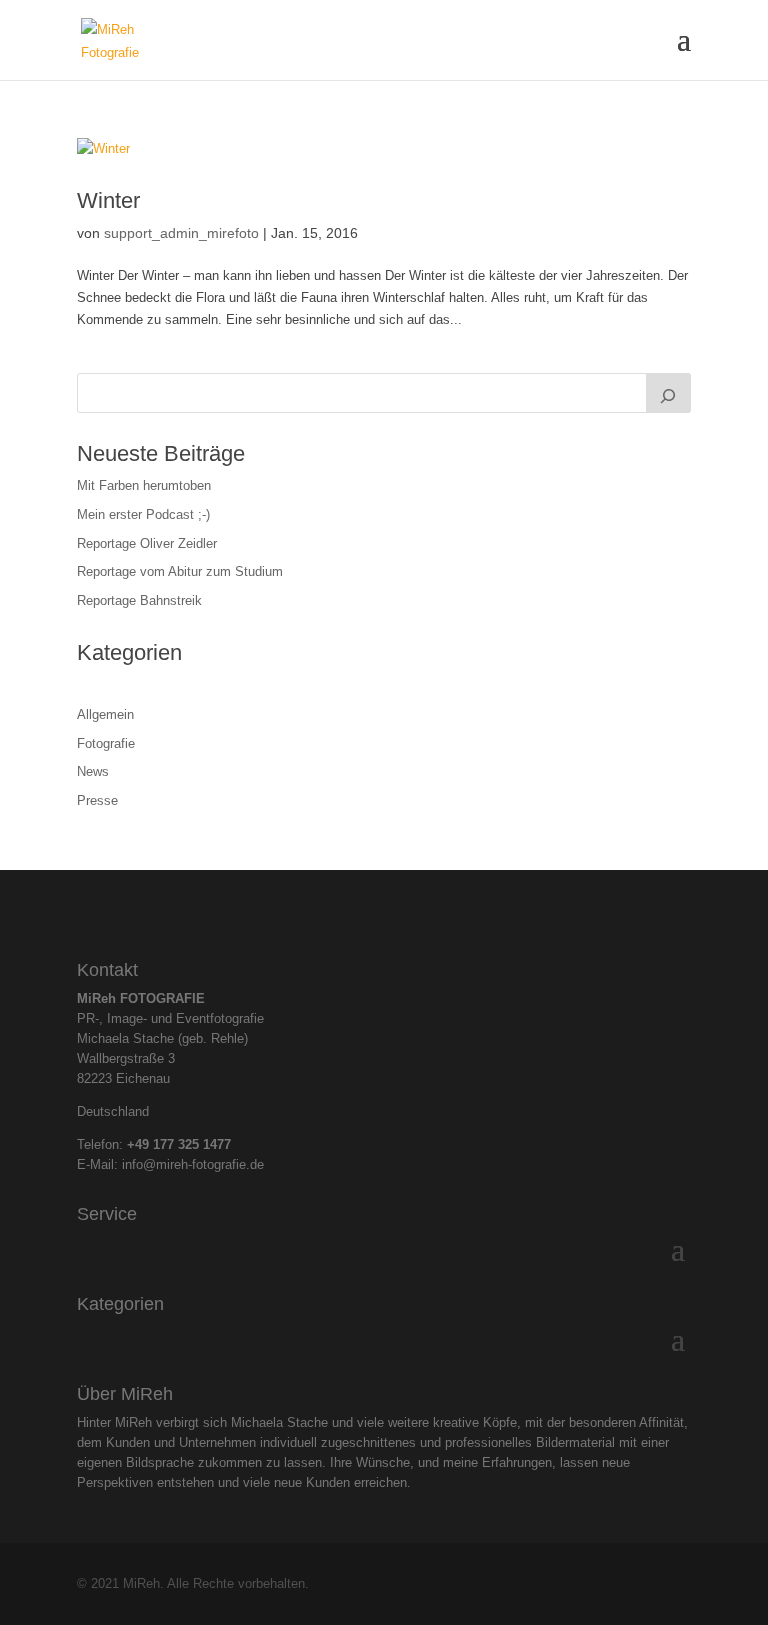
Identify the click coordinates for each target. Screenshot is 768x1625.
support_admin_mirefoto (181, 233)
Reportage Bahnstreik (139, 600)
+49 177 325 (165, 1144)
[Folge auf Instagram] (367, 910)
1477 (217, 1144)
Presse (97, 800)
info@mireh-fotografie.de (193, 1164)
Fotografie (106, 743)
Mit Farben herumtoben (144, 485)
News (93, 771)
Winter (108, 200)
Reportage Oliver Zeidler (147, 543)
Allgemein (105, 714)
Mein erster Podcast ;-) (143, 514)
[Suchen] (669, 393)
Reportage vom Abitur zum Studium (180, 571)
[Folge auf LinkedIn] (401, 910)
